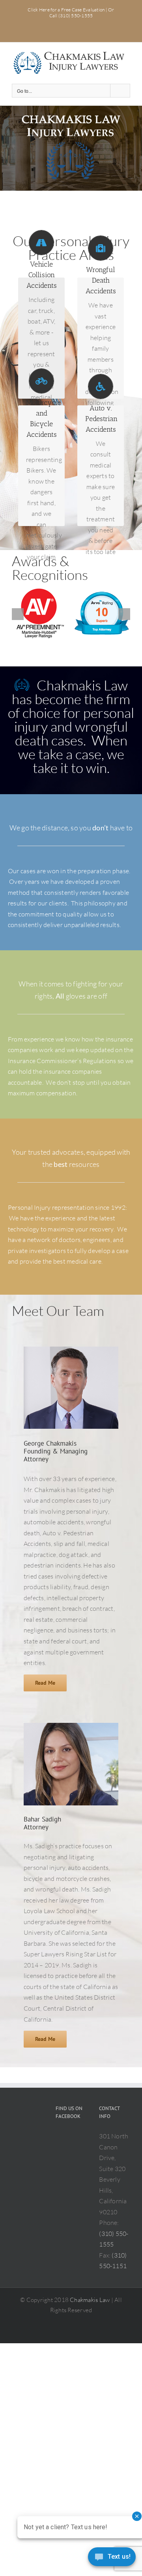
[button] (18, 614)
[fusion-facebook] (116, 1444)
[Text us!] (112, 2559)
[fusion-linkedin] (116, 1457)
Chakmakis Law (90, 2300)
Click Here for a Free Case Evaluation (66, 10)
